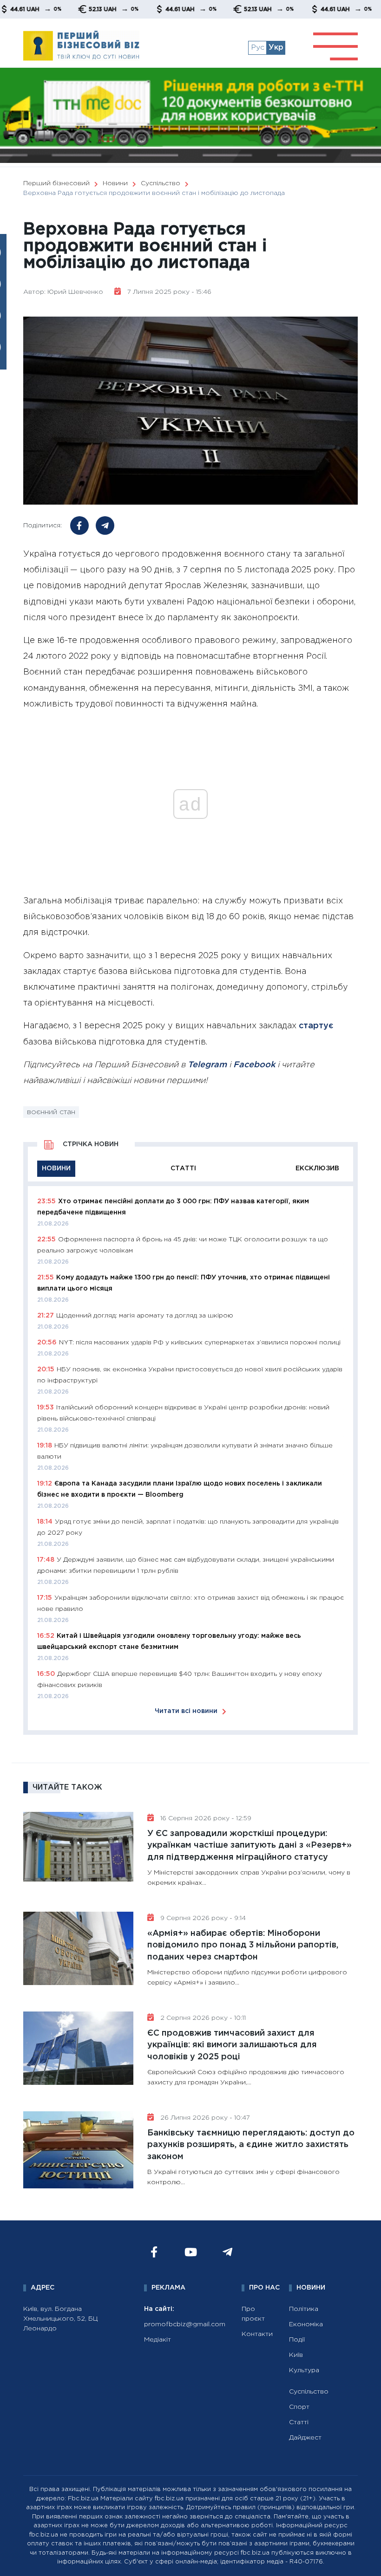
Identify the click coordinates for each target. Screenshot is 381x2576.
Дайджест (305, 2438)
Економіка (306, 2324)
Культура (304, 2370)
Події (297, 2340)
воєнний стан (51, 1112)
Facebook (254, 1065)
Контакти (257, 2334)
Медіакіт (158, 2340)
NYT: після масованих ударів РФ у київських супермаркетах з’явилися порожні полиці (200, 1343)
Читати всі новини (186, 1711)
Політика (304, 2309)
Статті (299, 2422)
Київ (296, 2355)
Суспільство (309, 2392)
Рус (258, 48)
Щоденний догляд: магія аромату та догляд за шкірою (145, 1316)
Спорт (299, 2407)
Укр (276, 48)
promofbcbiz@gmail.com (185, 2324)
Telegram (207, 1065)
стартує (316, 1026)
